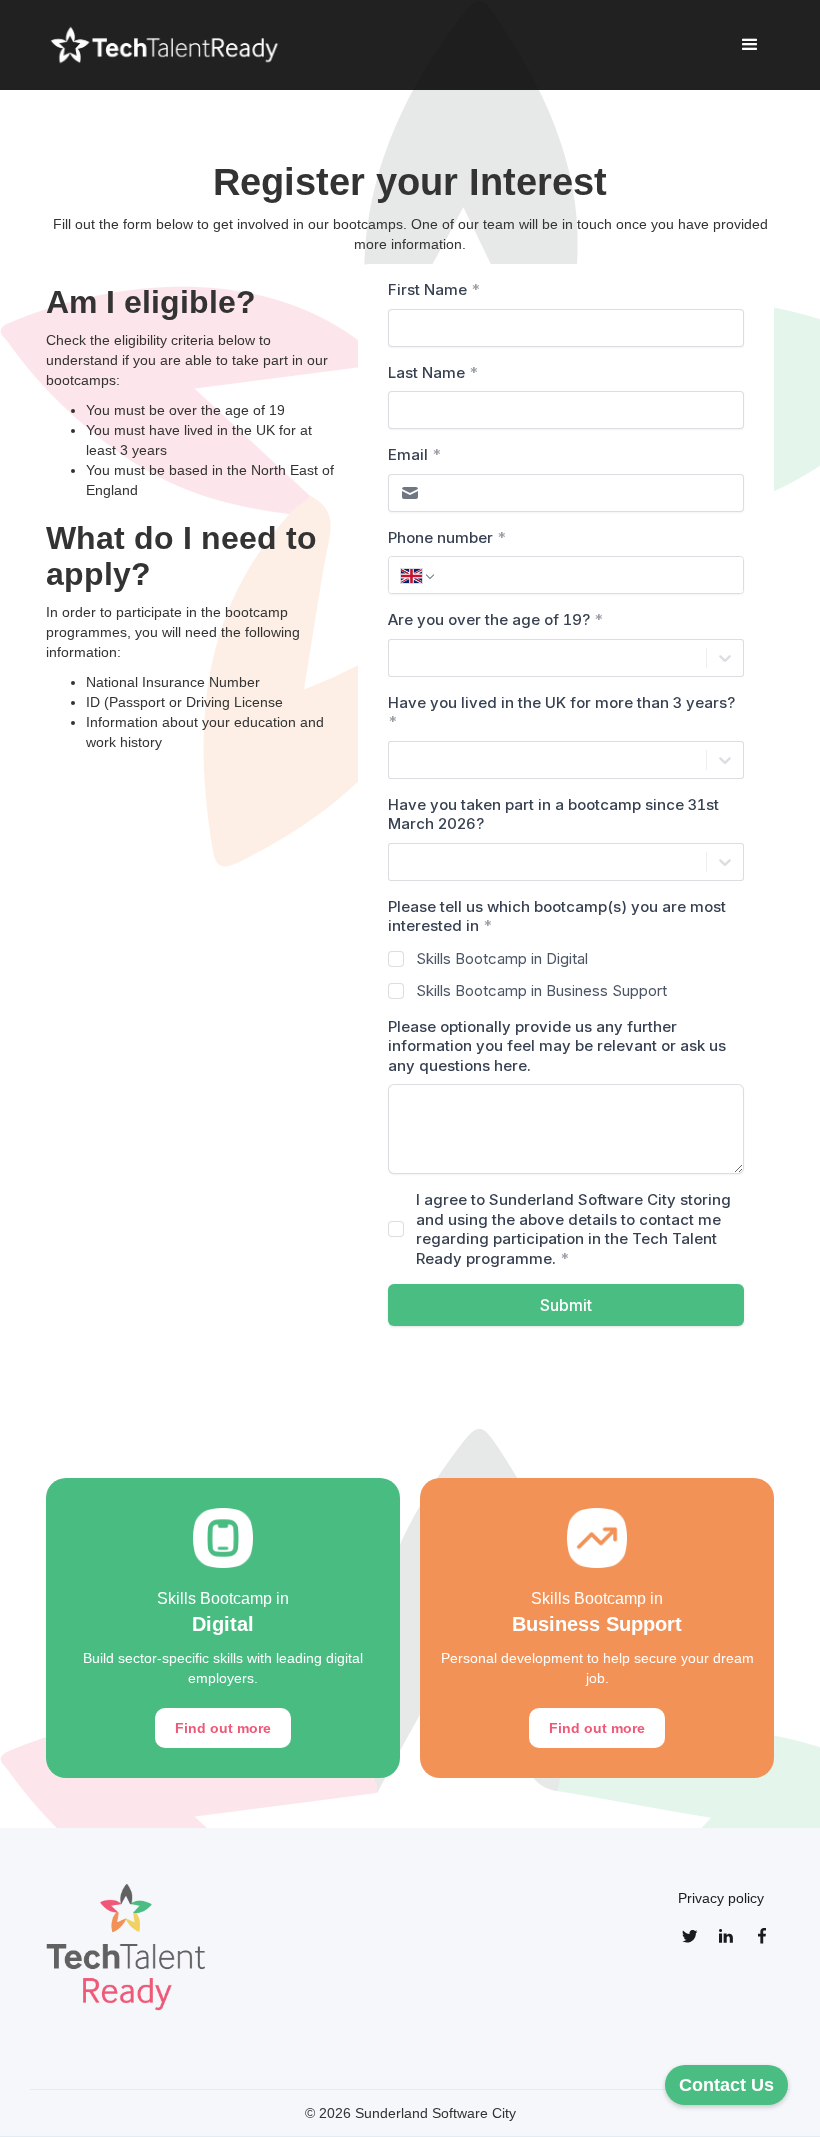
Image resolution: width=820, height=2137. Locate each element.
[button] (750, 45)
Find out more (223, 1728)
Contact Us (726, 2085)
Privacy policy (721, 1898)
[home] (167, 45)
